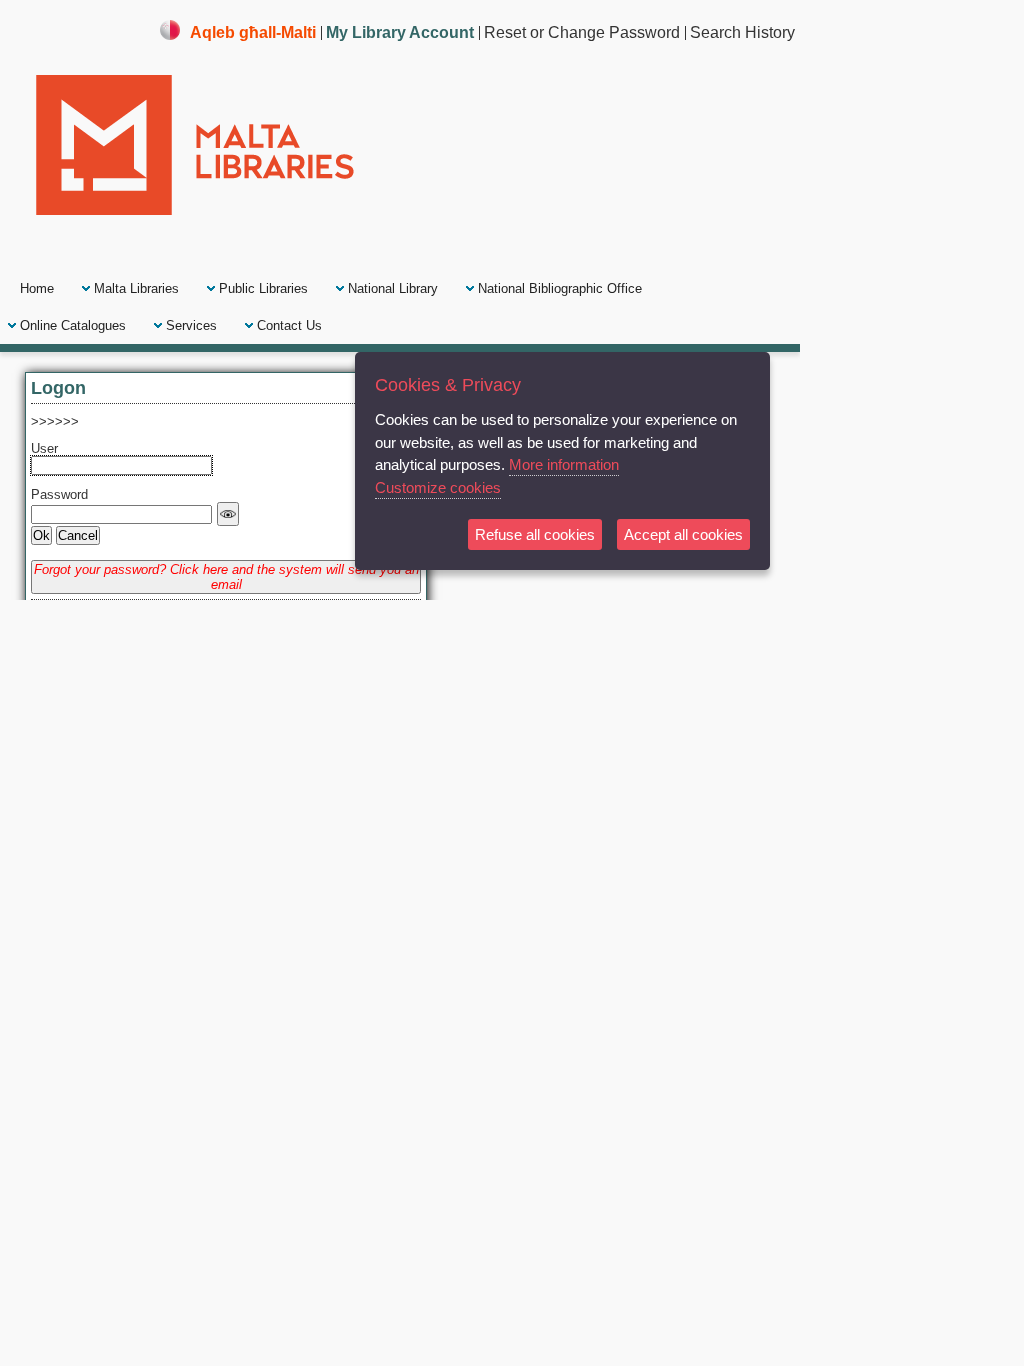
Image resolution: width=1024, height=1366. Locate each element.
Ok (41, 535)
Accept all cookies (683, 534)
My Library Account (400, 32)
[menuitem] (37, 288)
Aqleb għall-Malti (253, 32)
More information (564, 464)
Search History (742, 32)
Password (59, 494)
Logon (58, 387)
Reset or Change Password (582, 32)
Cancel (78, 535)
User (44, 448)
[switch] (228, 514)
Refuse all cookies (535, 534)
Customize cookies (438, 487)
